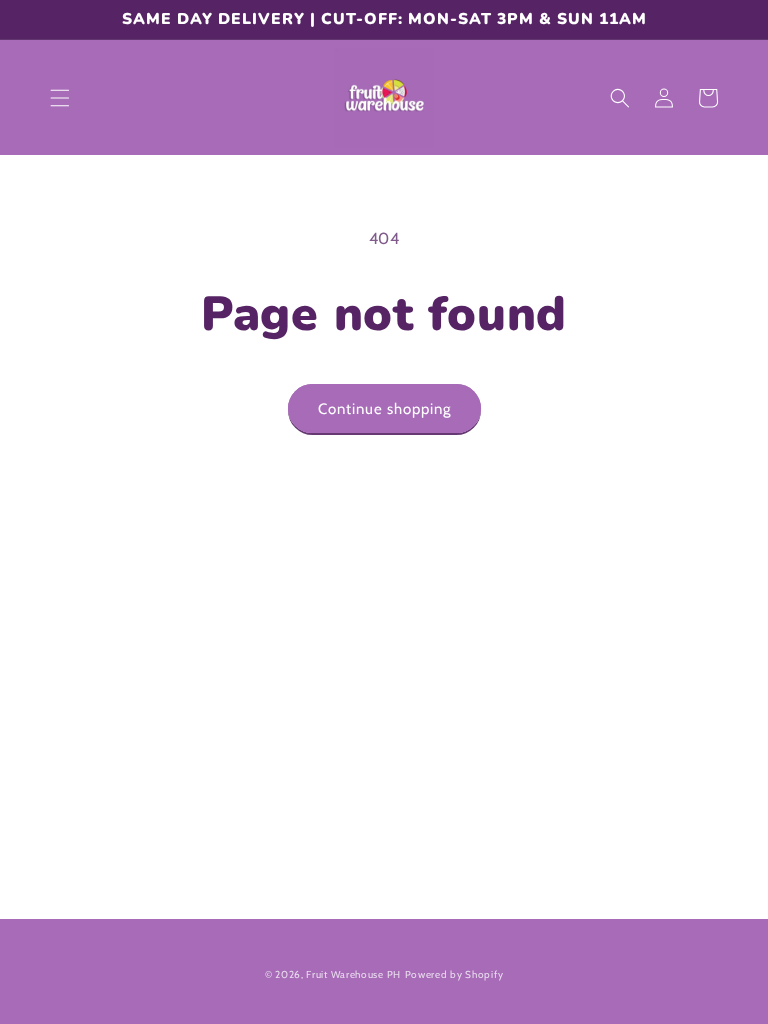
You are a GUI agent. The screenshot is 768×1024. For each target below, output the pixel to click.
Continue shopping (384, 409)
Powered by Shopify (454, 974)
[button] (60, 98)
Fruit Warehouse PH (353, 974)
